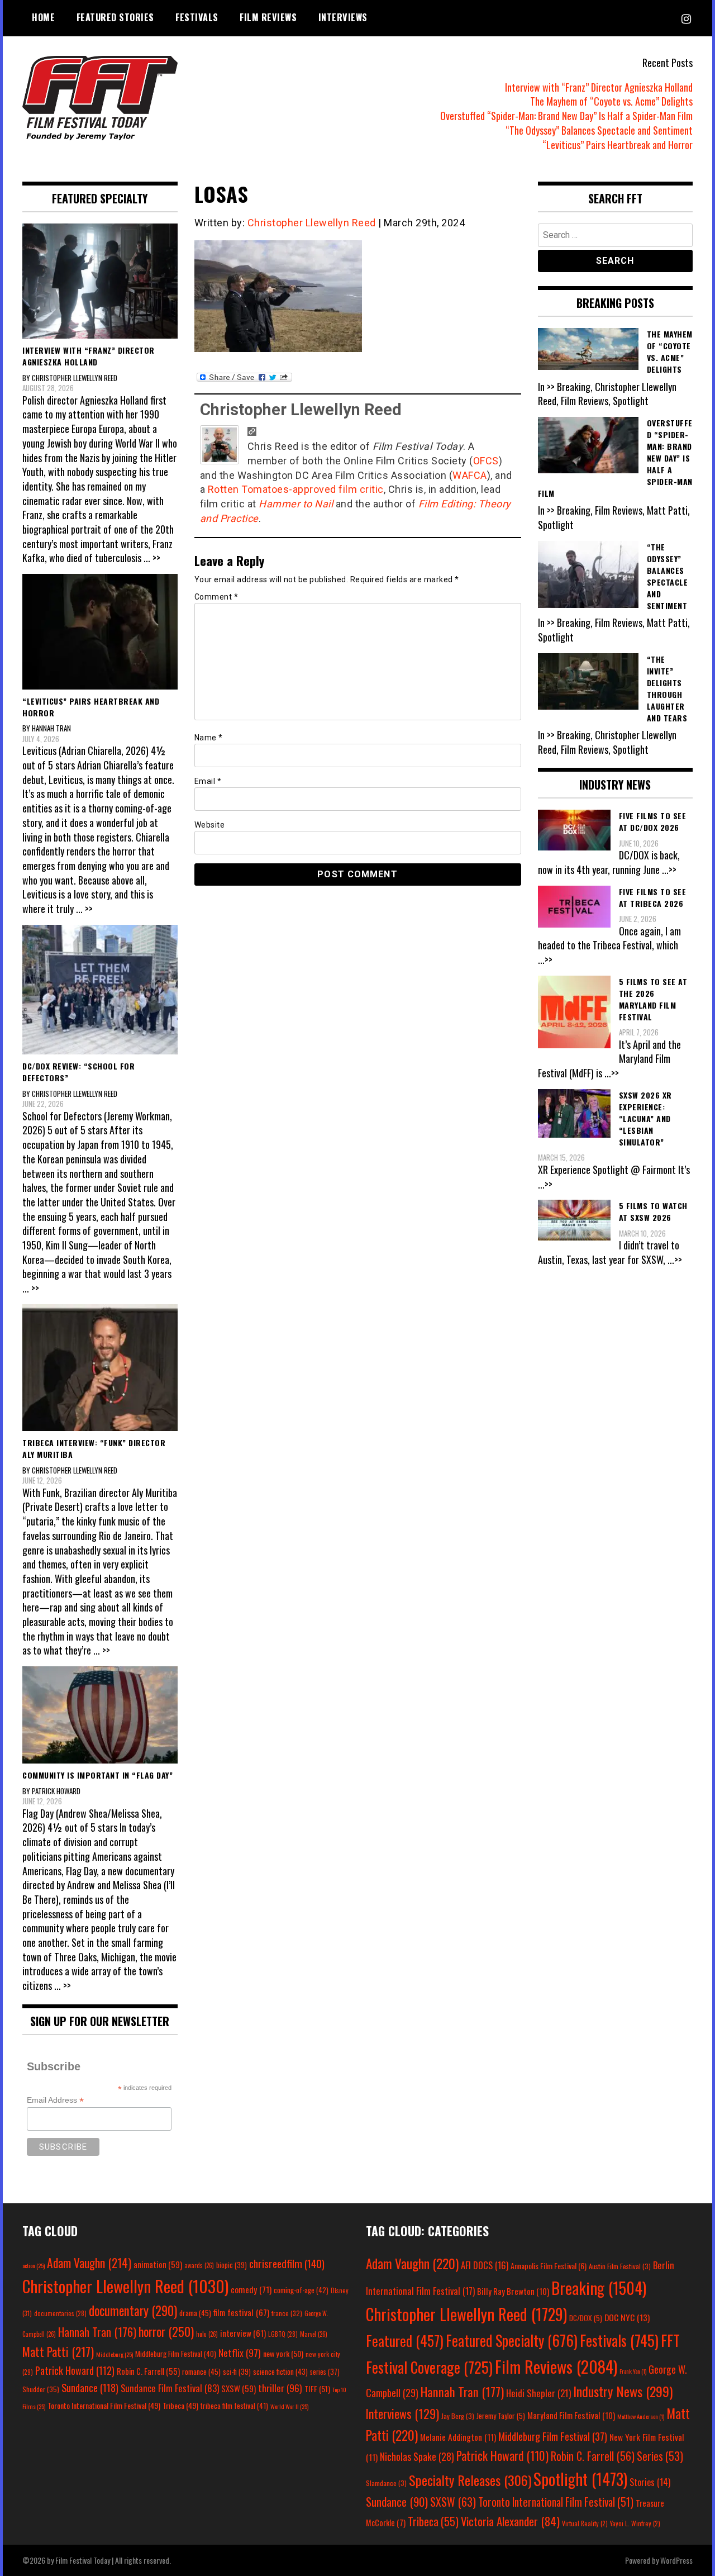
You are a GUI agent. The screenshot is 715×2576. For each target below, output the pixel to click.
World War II (289, 2406)
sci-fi (237, 2372)
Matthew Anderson (641, 2416)
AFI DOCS (485, 2265)
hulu (207, 2334)
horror (166, 2331)
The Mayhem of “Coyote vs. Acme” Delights (611, 101)
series (325, 2372)
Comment (216, 597)
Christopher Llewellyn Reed (312, 223)
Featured (405, 2340)
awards (199, 2265)
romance (201, 2371)
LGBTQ (283, 2334)
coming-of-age (301, 2290)
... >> (152, 558)
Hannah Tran (97, 2332)
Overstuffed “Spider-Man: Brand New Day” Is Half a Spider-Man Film (566, 116)
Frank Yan (633, 2371)
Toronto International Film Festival (104, 2405)
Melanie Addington (458, 2437)
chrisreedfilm (287, 2263)
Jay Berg (458, 2416)
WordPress (676, 2560)
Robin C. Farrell (148, 2371)
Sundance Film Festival (170, 2388)
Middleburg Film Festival (176, 2354)
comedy (251, 2289)
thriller (280, 2388)
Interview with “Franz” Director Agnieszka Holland (599, 87)
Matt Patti (58, 2351)
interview (243, 2333)
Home (43, 17)
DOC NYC (627, 2317)
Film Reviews (268, 17)
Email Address (55, 2100)
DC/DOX (586, 2318)
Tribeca (180, 2405)
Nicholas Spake (417, 2456)
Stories (650, 2482)
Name (209, 738)
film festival (241, 2312)
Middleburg (115, 2354)
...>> (669, 869)
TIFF (317, 2389)
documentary (133, 2311)
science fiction (280, 2371)
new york (283, 2353)
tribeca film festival (234, 2406)
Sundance (90, 2387)
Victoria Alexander (510, 2521)
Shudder (41, 2389)
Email (208, 781)
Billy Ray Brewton (513, 2291)
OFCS (486, 461)
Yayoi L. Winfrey (635, 2523)
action (34, 2265)
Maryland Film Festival (571, 2415)
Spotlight (580, 2479)
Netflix (240, 2352)
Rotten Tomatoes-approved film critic (296, 489)
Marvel (314, 2334)
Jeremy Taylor (501, 2416)
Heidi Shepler (538, 2393)
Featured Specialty (512, 2340)
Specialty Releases (470, 2480)
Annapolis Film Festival (549, 2266)
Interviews (343, 17)
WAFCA (470, 475)
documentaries (60, 2313)
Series (660, 2456)
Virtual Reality (585, 2523)
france (287, 2313)
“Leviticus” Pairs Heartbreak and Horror (618, 145)
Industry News (623, 2391)
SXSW (239, 2388)
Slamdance (386, 2483)
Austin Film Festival (620, 2266)
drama (195, 2313)
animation (158, 2264)
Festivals (197, 17)
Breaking (599, 2288)
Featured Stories (115, 17)
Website (210, 825)
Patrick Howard (75, 2370)
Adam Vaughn (89, 2263)
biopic (232, 2265)
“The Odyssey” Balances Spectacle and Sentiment (599, 130)
